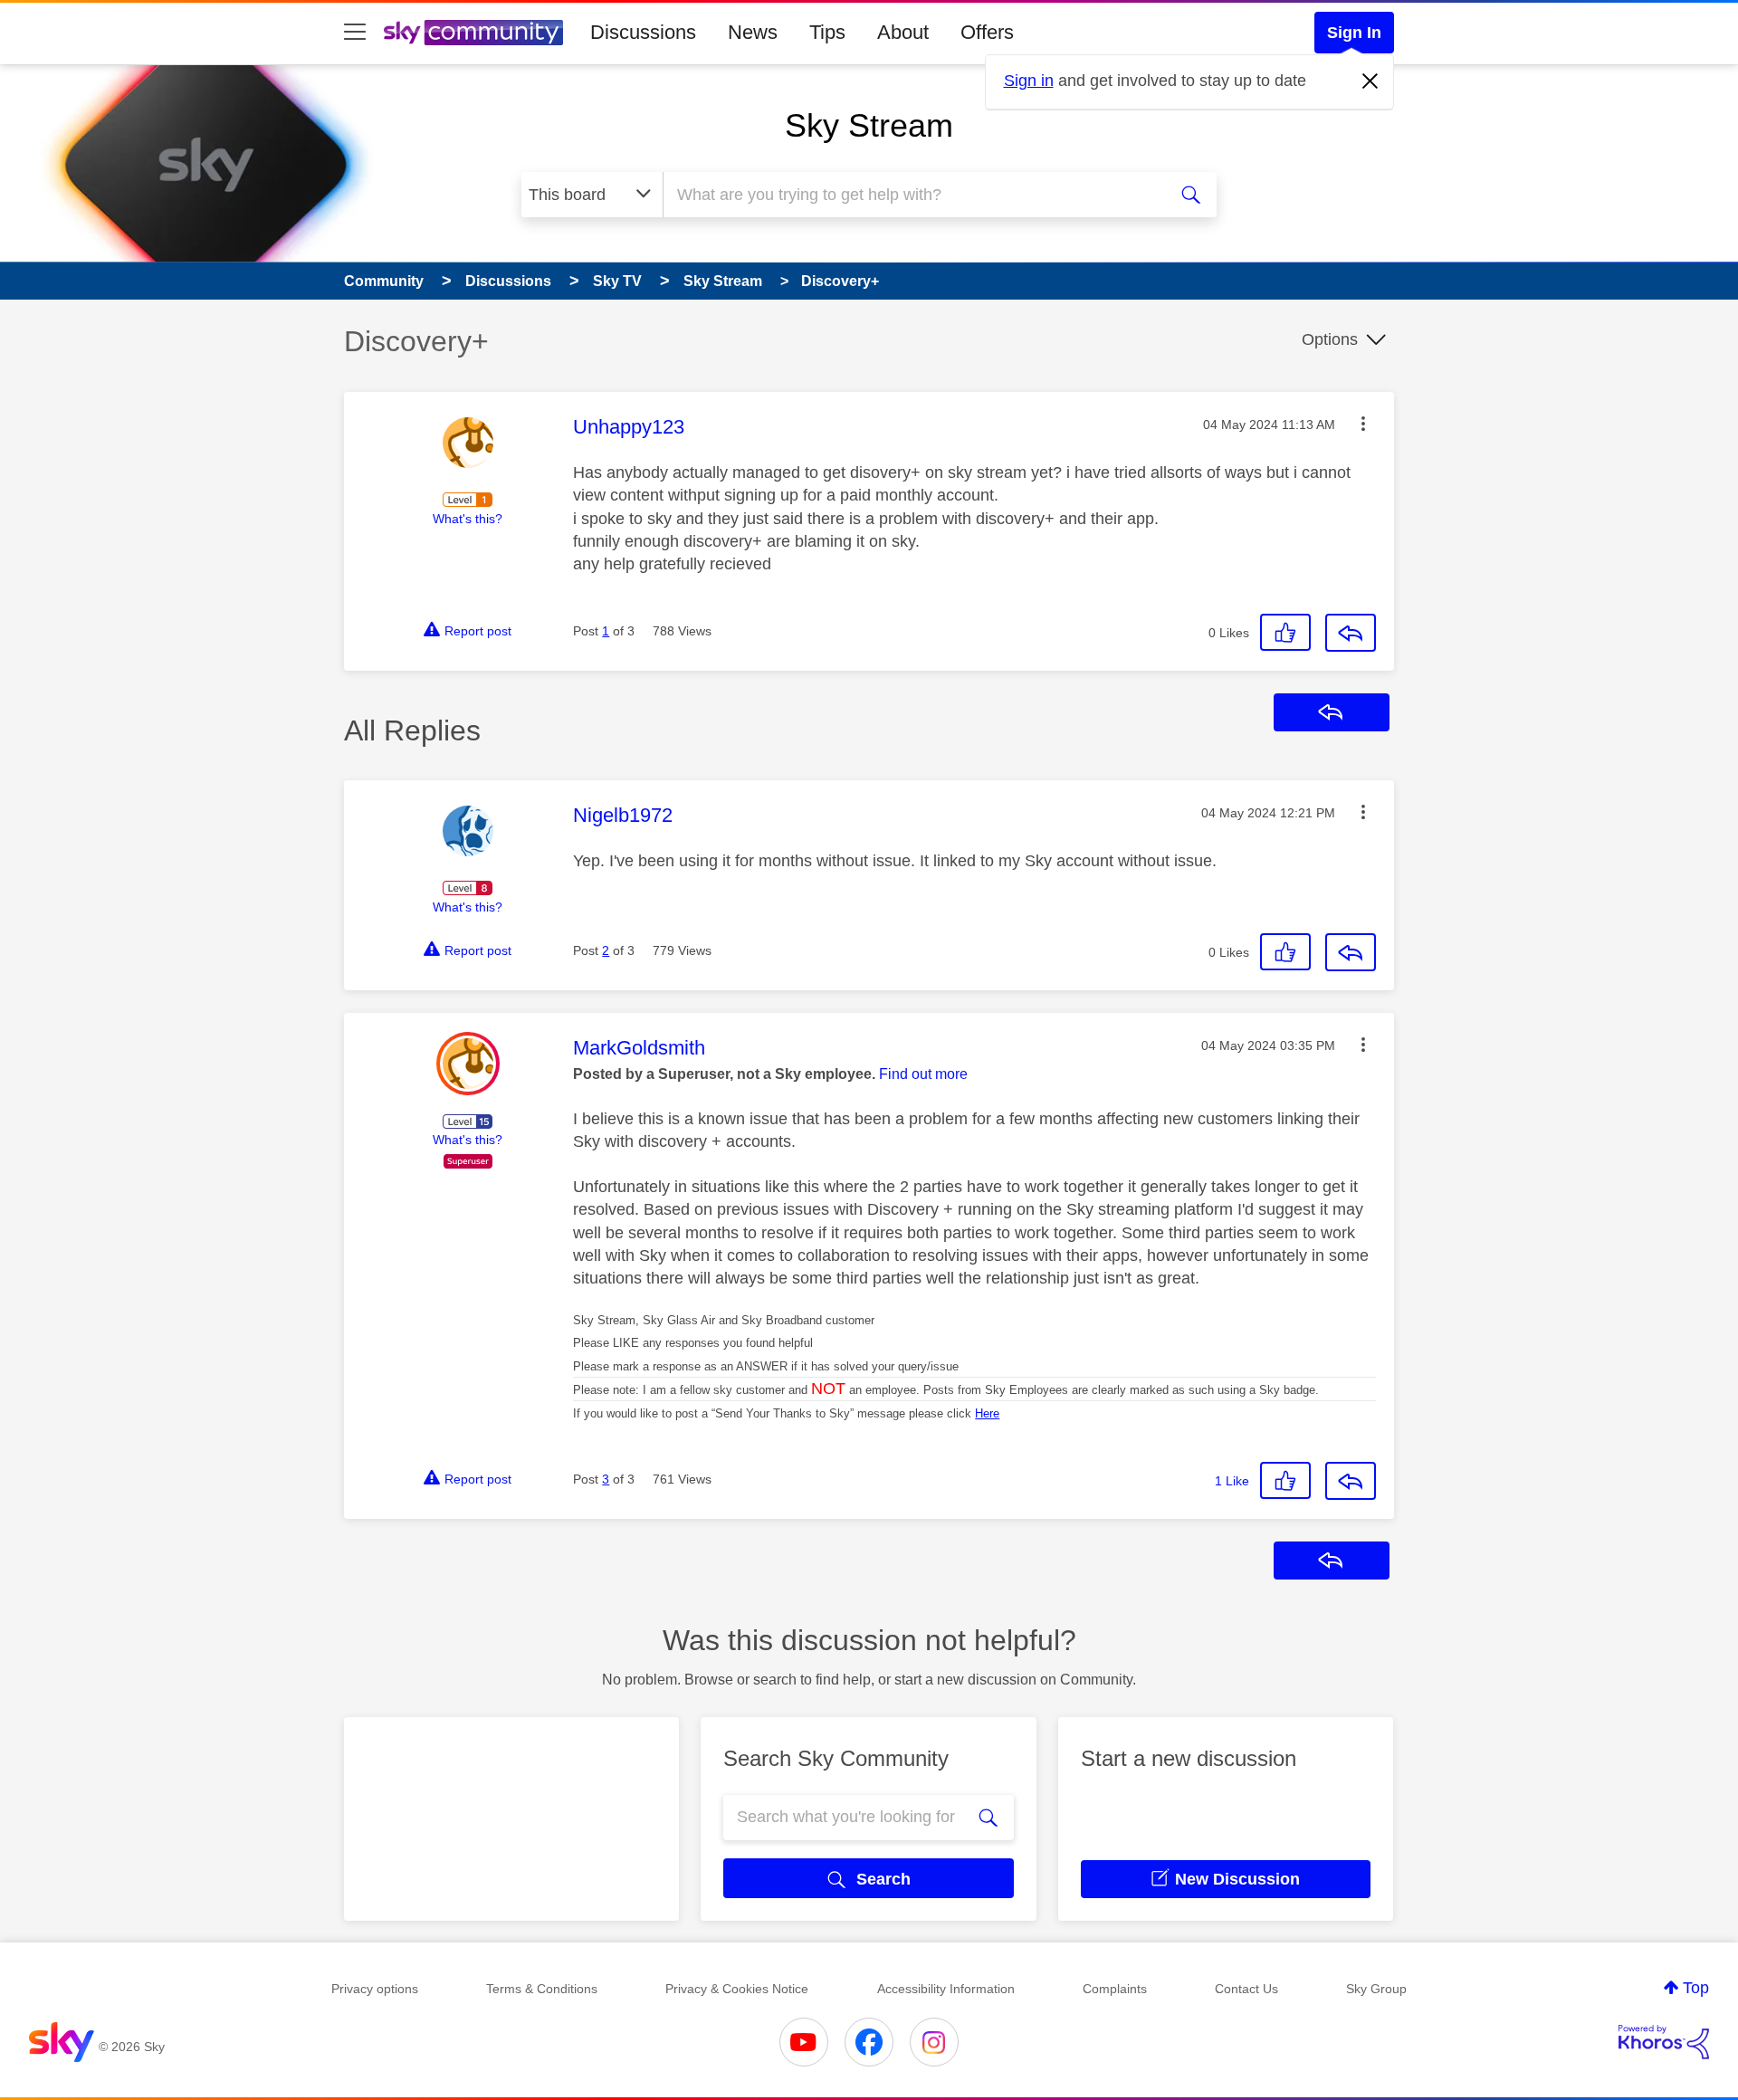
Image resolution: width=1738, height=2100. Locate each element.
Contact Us (1246, 1989)
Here (987, 1413)
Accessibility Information (946, 1989)
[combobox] (912, 195)
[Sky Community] (473, 33)
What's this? (468, 519)
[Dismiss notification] (1370, 81)
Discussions (643, 32)
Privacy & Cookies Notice (737, 1989)
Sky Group (1376, 1989)
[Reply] (1351, 633)
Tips (827, 32)
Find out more (923, 1074)
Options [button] (1330, 339)
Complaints (1115, 1989)
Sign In (1354, 33)
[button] (1363, 424)
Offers (987, 32)
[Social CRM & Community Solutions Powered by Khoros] (1664, 2042)
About (903, 32)
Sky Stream (869, 125)
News (753, 32)
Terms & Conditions (542, 1989)
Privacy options (375, 1989)
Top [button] (1696, 1988)
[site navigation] (355, 33)
